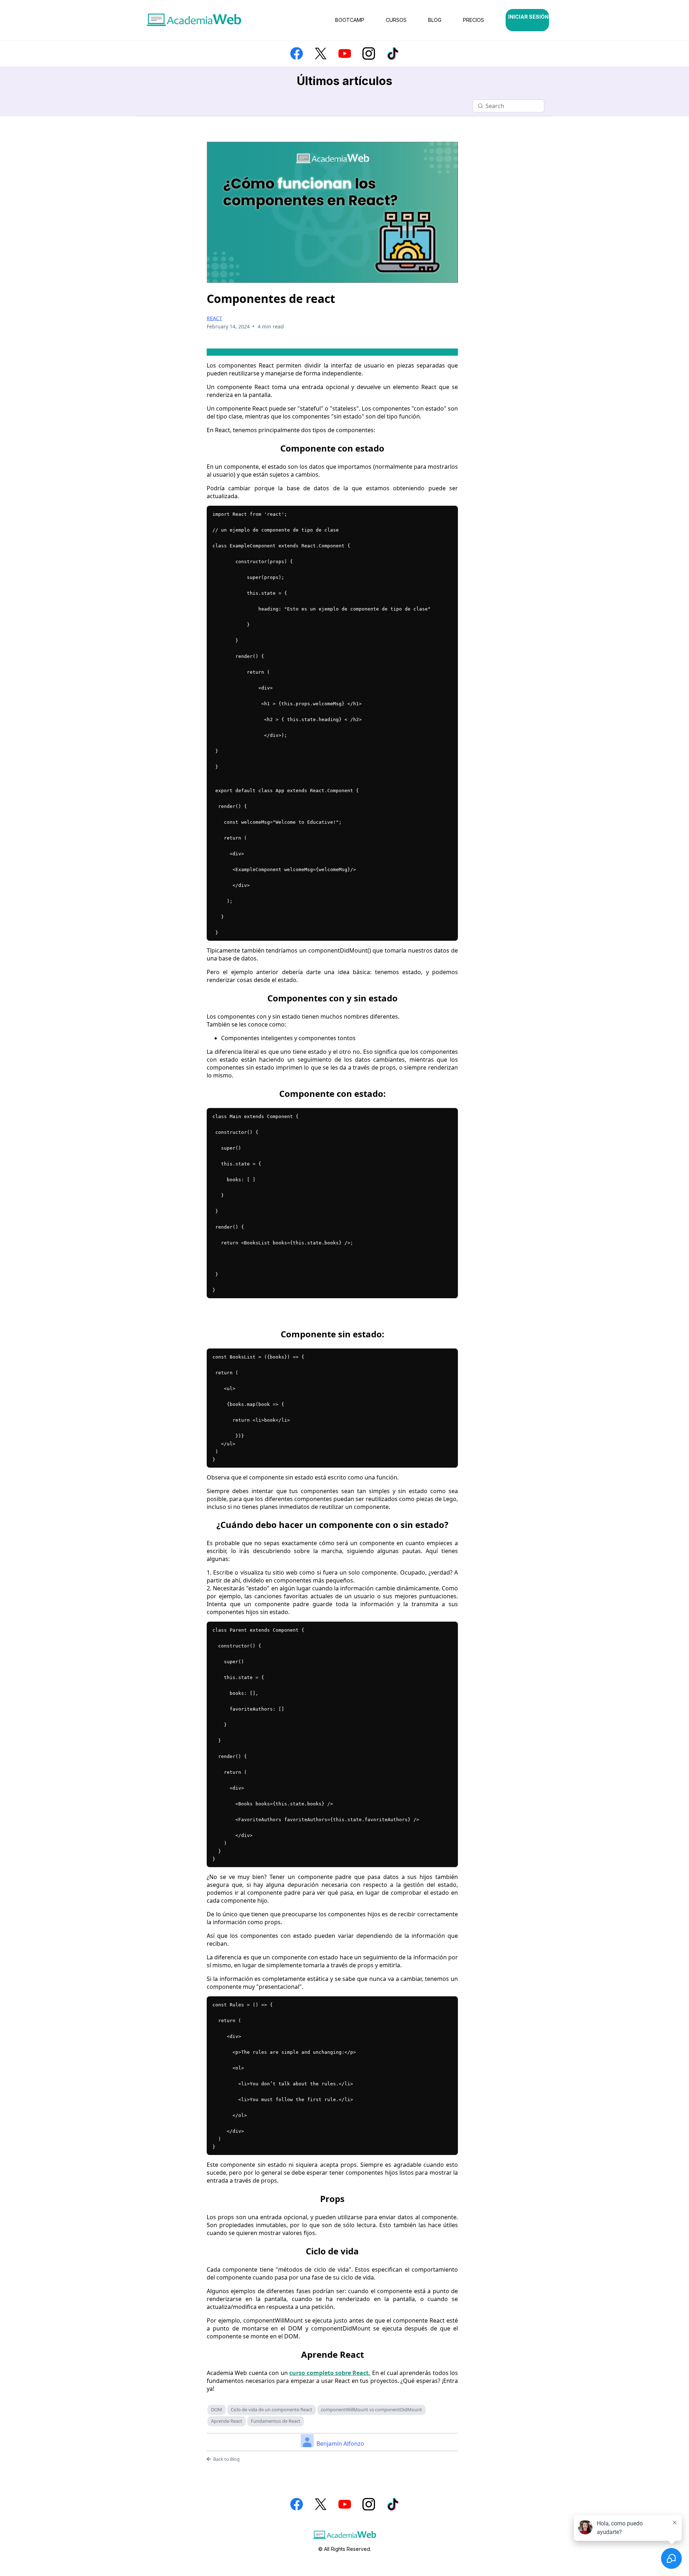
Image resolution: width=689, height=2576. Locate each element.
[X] (321, 53)
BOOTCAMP (350, 20)
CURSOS (396, 20)
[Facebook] (297, 53)
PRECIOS (474, 20)
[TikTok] (393, 53)
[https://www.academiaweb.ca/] (194, 20)
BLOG (435, 20)
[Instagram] (369, 53)
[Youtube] (345, 53)
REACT (214, 318)
